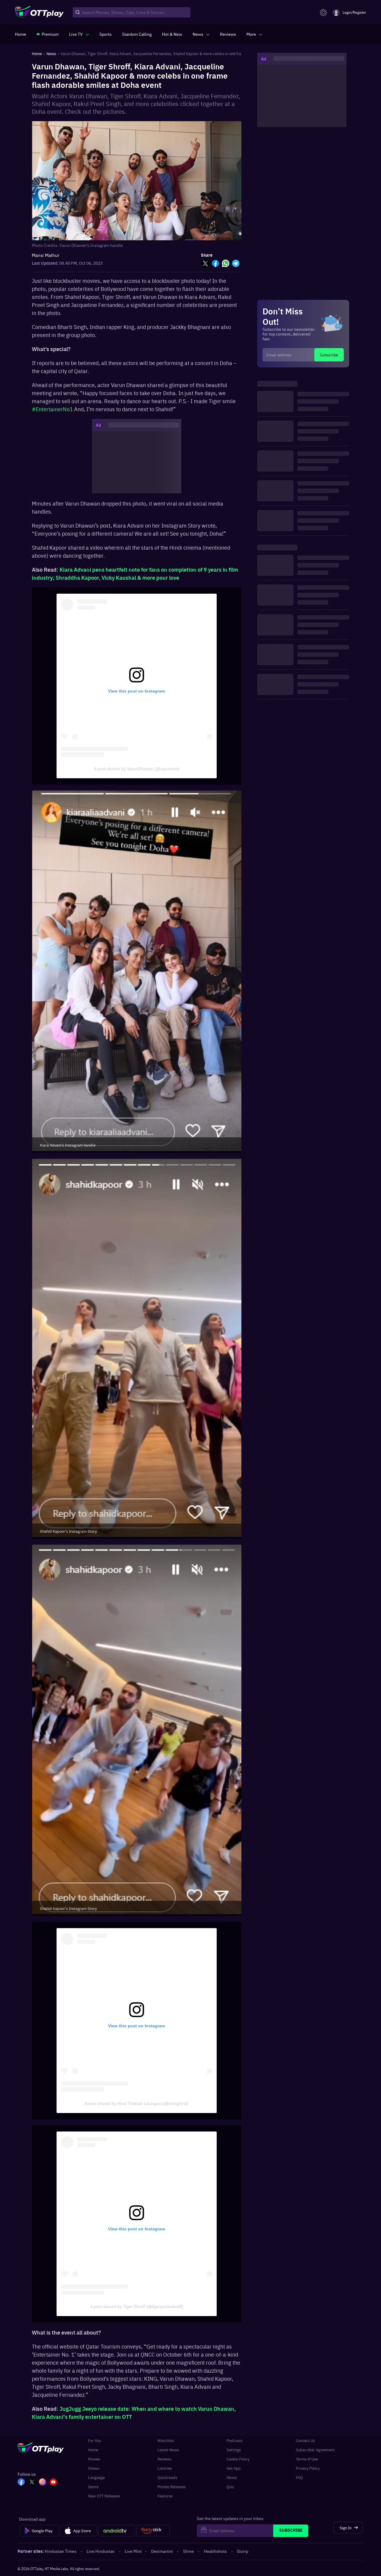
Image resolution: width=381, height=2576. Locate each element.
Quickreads (167, 2477)
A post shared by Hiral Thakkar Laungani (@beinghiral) (137, 2103)
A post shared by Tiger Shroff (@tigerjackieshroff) (137, 2307)
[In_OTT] (43, 2483)
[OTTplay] (39, 13)
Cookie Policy (238, 2459)
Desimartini (162, 2551)
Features (165, 2496)
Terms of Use (307, 2459)
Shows (94, 2468)
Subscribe (329, 355)
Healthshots (215, 2551)
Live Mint (133, 2551)
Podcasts (235, 2440)
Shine (188, 2551)
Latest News (168, 2450)
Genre (93, 2487)
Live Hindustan (101, 2551)
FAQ (299, 2477)
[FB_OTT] (21, 2483)
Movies (94, 2459)
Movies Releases (172, 2487)
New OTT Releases (104, 2496)
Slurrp (243, 2551)
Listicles (165, 2468)
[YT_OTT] (53, 2483)
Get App (234, 2468)
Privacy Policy (308, 2468)
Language (96, 2477)
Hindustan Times (61, 2551)
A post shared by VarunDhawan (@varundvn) (137, 769)
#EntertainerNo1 (53, 409)
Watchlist (166, 2440)
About (232, 2477)
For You (95, 2440)
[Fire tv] (153, 2531)
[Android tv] (117, 2531)
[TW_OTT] (32, 2483)
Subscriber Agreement (315, 2450)
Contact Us (305, 2440)
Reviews (164, 2459)
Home (93, 2450)
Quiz (230, 2487)
